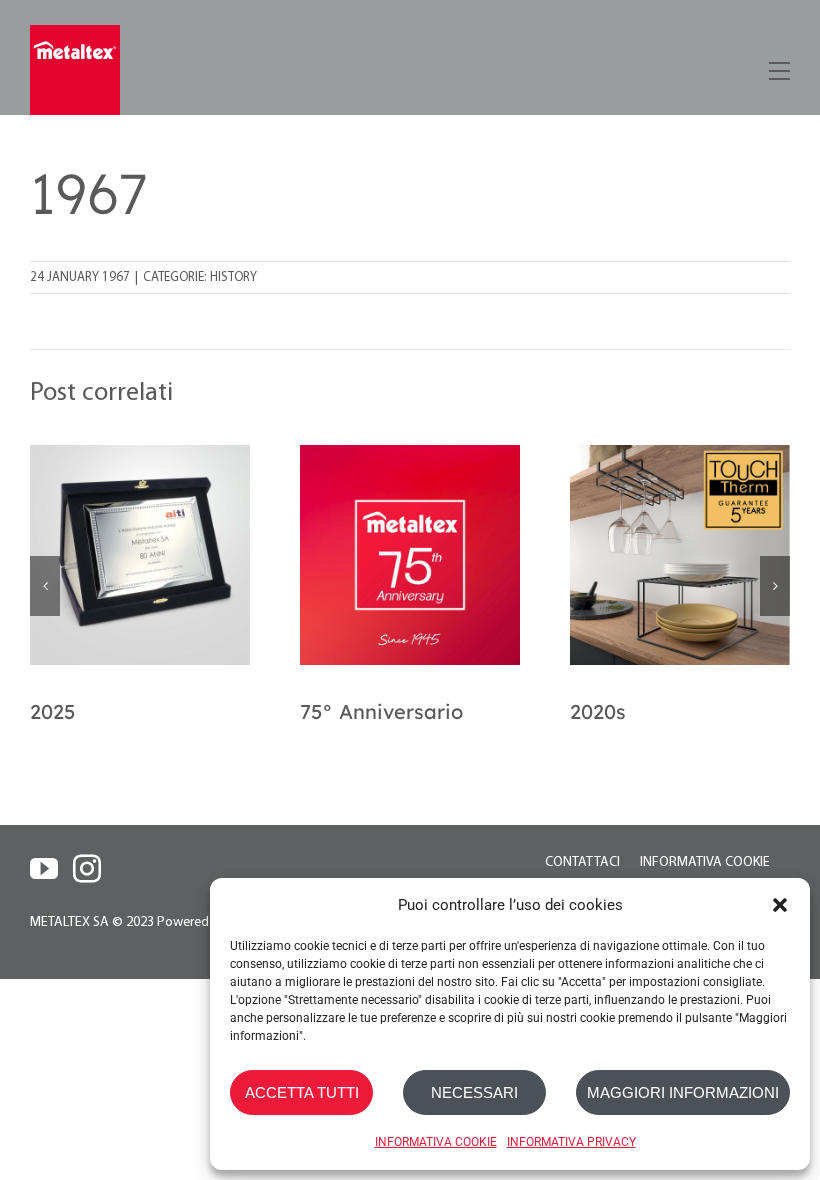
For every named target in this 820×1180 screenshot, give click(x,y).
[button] (780, 905)
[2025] (140, 555)
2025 (52, 711)
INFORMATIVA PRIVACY (571, 1142)
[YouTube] (44, 869)
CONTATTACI (582, 862)
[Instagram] (87, 869)
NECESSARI (474, 1092)
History (233, 277)
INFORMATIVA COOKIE (436, 1142)
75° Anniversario (381, 711)
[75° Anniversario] (410, 555)
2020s (598, 711)
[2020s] (680, 555)
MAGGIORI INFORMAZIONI (683, 1092)
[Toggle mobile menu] (777, 67)
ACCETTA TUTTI (302, 1092)
